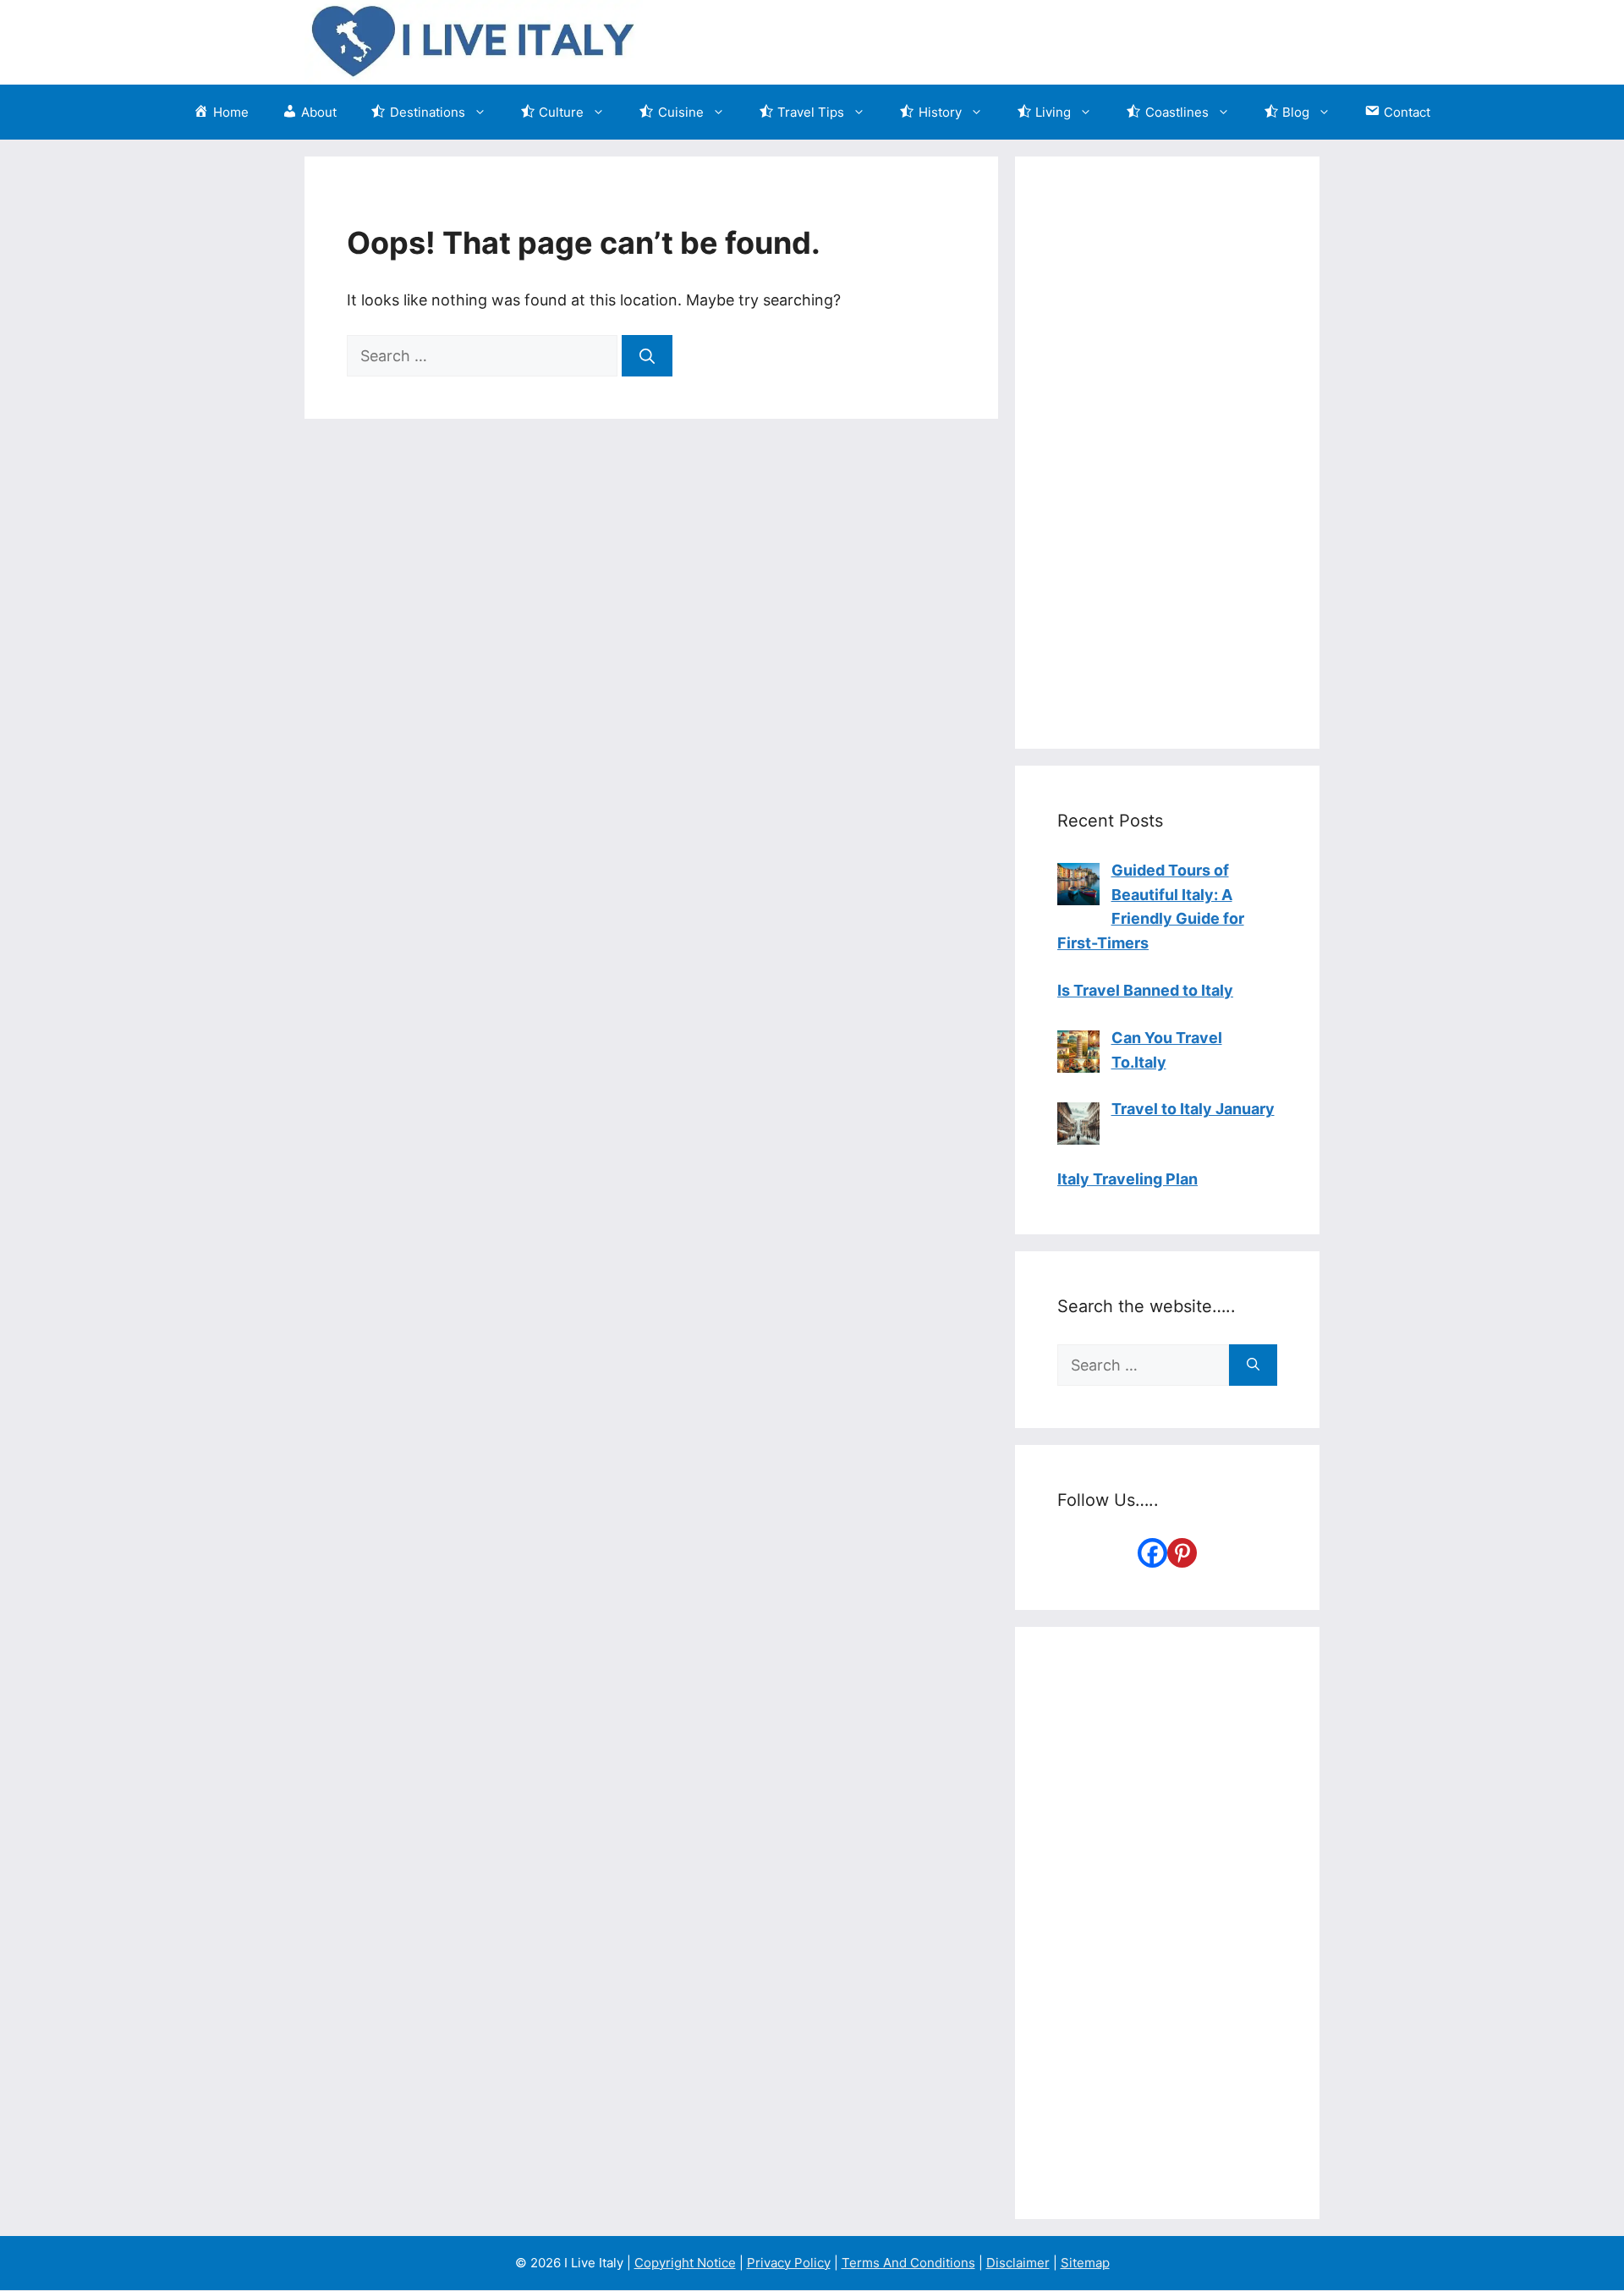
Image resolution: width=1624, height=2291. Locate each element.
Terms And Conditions (908, 2263)
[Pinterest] (1182, 1553)
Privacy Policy (789, 2263)
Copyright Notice (685, 2263)
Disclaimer (1018, 2263)
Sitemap (1085, 2263)
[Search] (647, 356)
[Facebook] (1152, 1553)
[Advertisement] (1167, 453)
